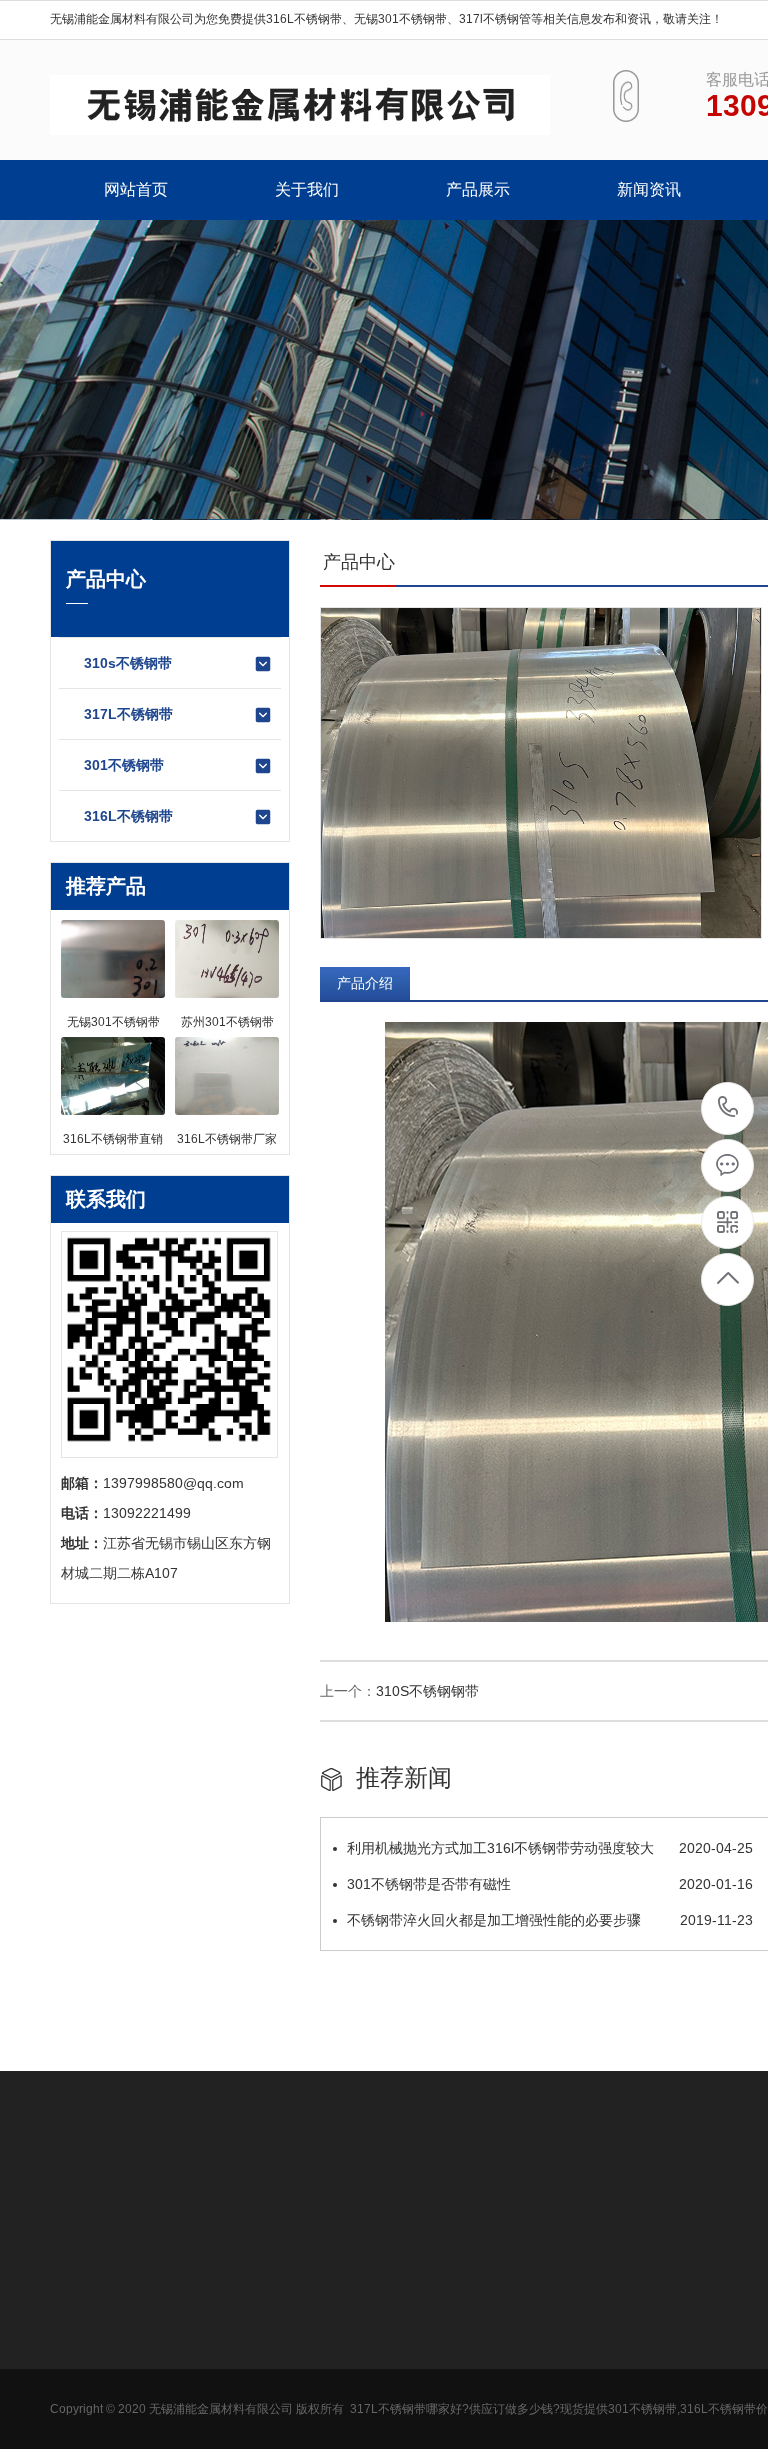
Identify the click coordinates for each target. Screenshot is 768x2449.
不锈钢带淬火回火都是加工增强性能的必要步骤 (550, 1920)
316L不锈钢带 (304, 19)
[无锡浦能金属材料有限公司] (300, 105)
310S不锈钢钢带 (427, 1691)
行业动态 (356, 2334)
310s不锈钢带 (128, 663)
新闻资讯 (649, 189)
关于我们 (307, 189)
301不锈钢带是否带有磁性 (550, 1884)
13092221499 (728, 1108)
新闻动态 (360, 2257)
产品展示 (478, 189)
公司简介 (78, 2304)
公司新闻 (356, 2304)
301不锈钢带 (124, 765)
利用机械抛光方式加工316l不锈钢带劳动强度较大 (550, 1848)
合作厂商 (78, 2364)
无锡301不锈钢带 (400, 19)
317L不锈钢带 (128, 714)
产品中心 (221, 2257)
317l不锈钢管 (495, 19)
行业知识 (78, 2334)
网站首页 (136, 189)
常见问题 (356, 2364)
